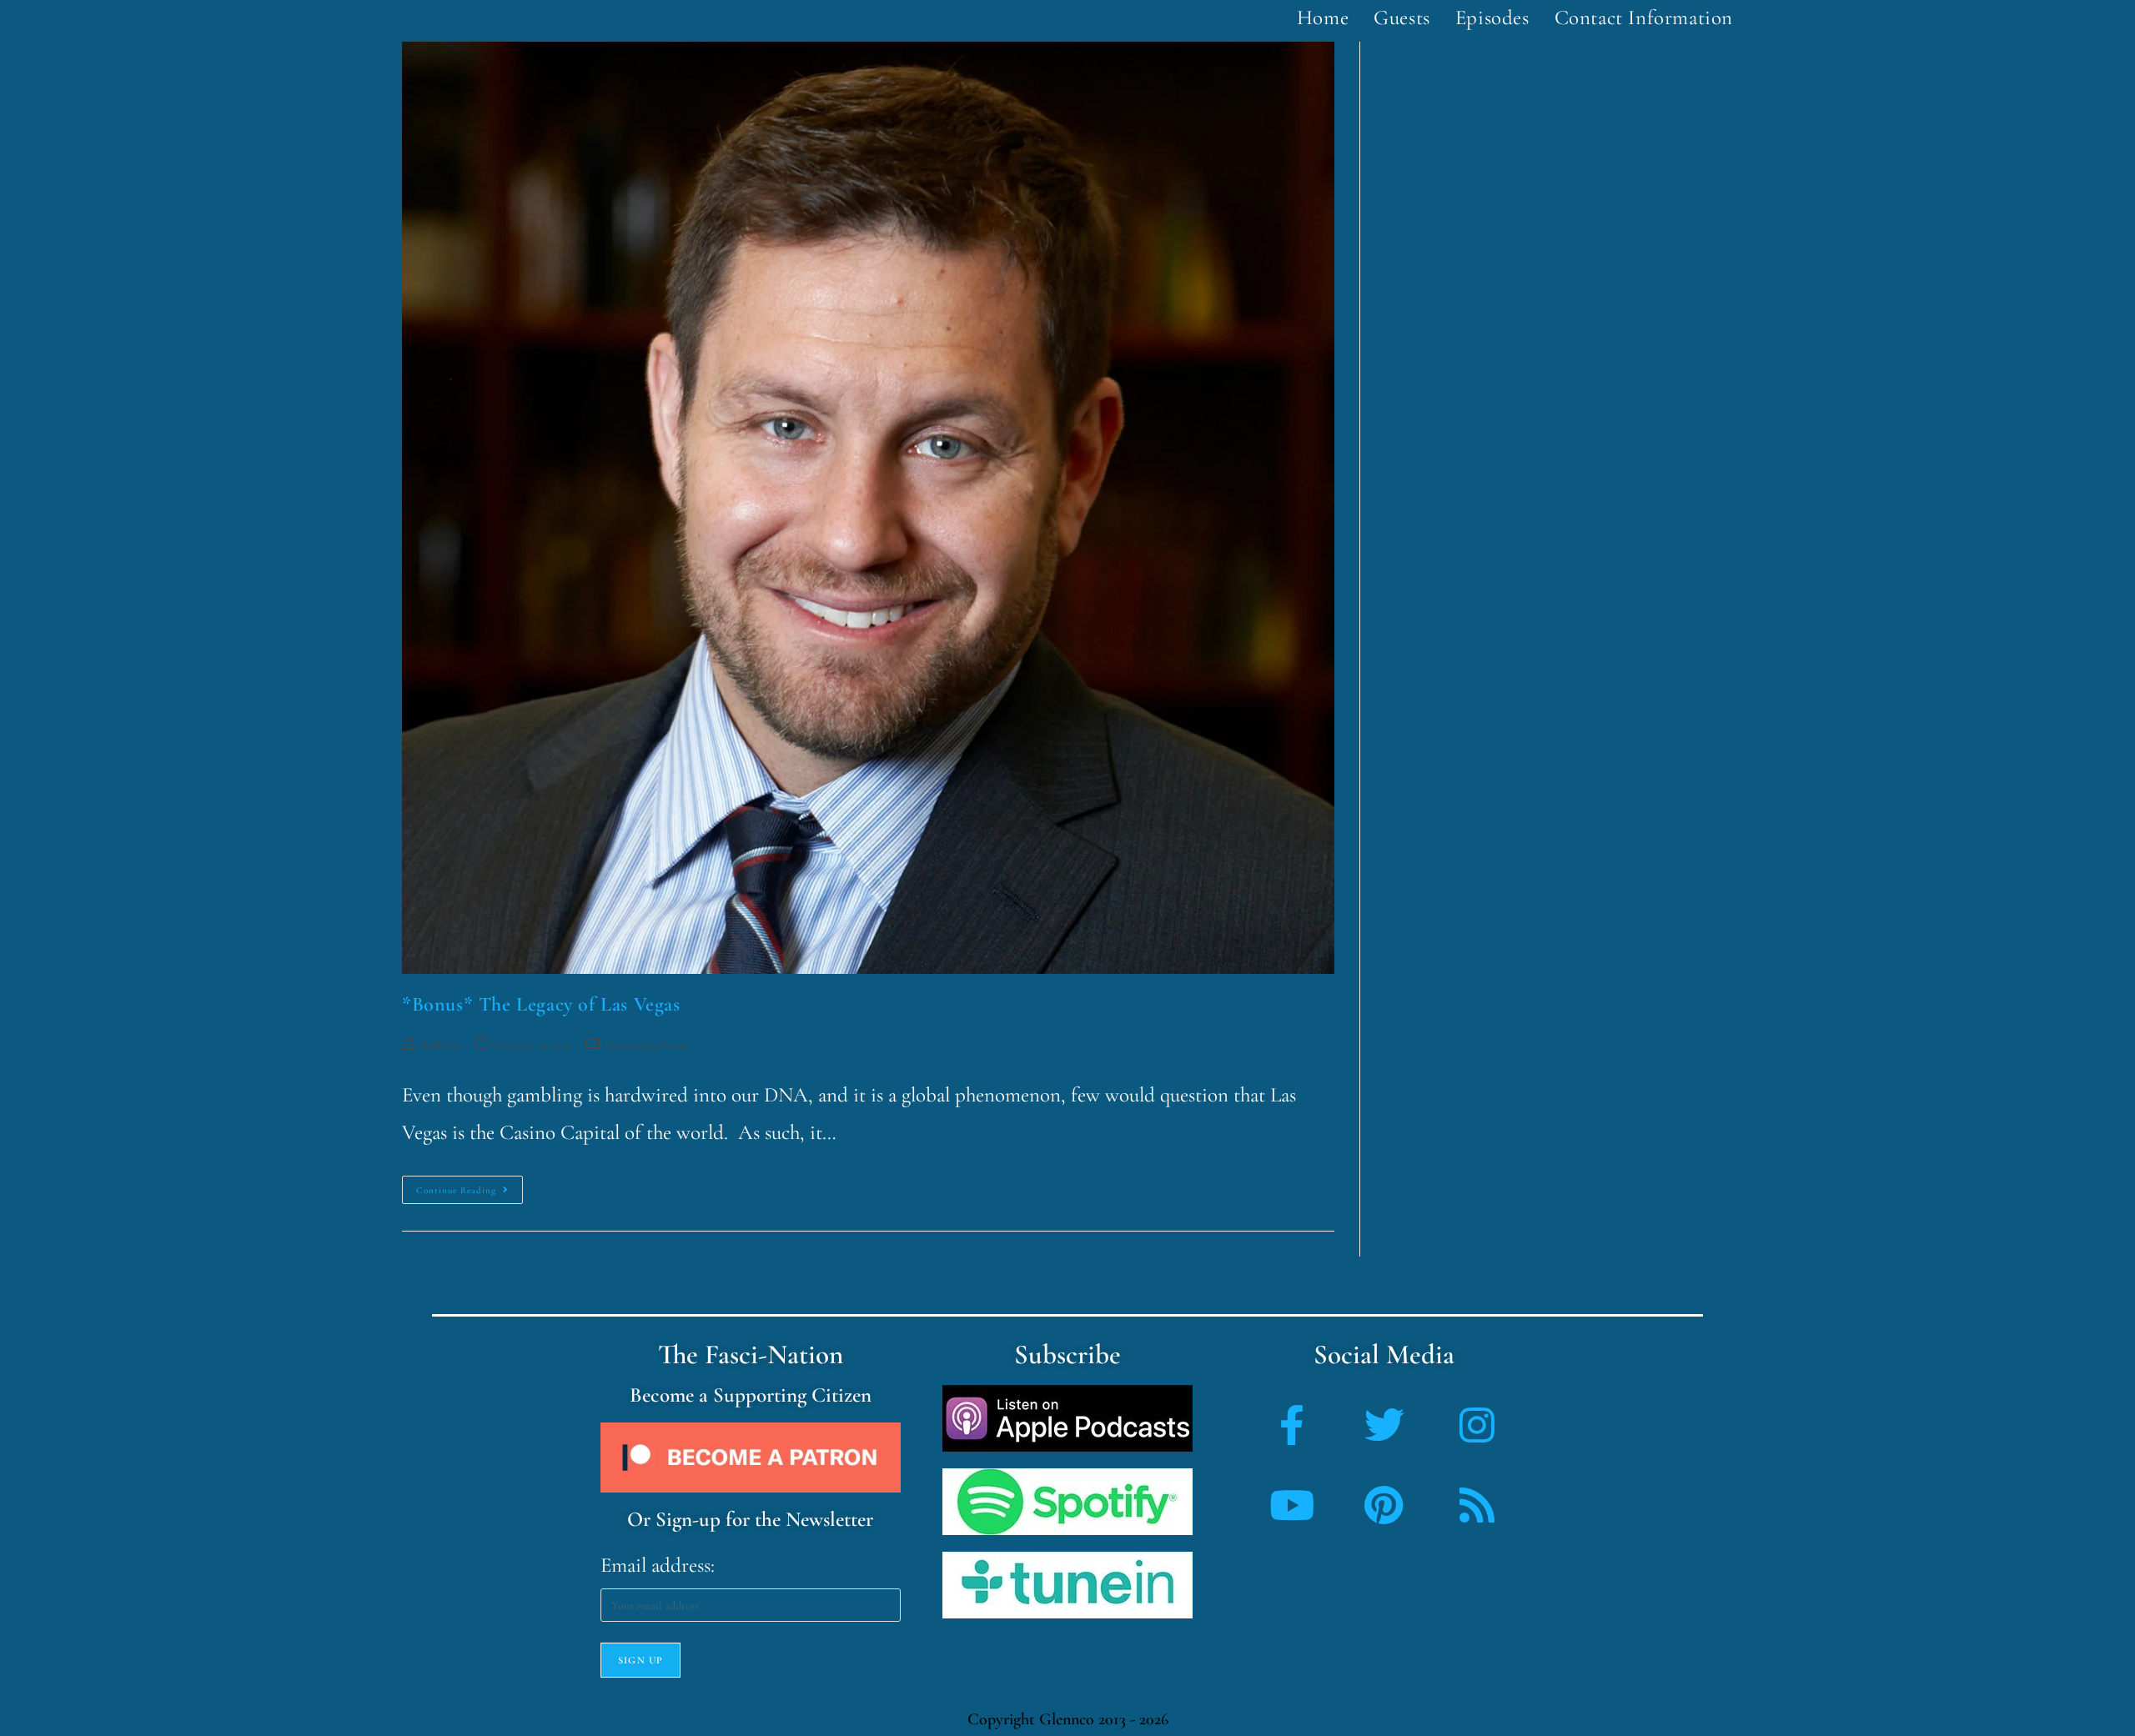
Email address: (658, 1565)
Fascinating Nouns (647, 1045)
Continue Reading (470, 1186)
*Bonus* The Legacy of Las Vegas (541, 1004)
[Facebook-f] (1292, 1425)
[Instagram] (1477, 1425)
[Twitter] (1384, 1425)
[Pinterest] (1384, 1505)
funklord (441, 1045)
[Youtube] (1292, 1505)
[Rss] (1477, 1505)
